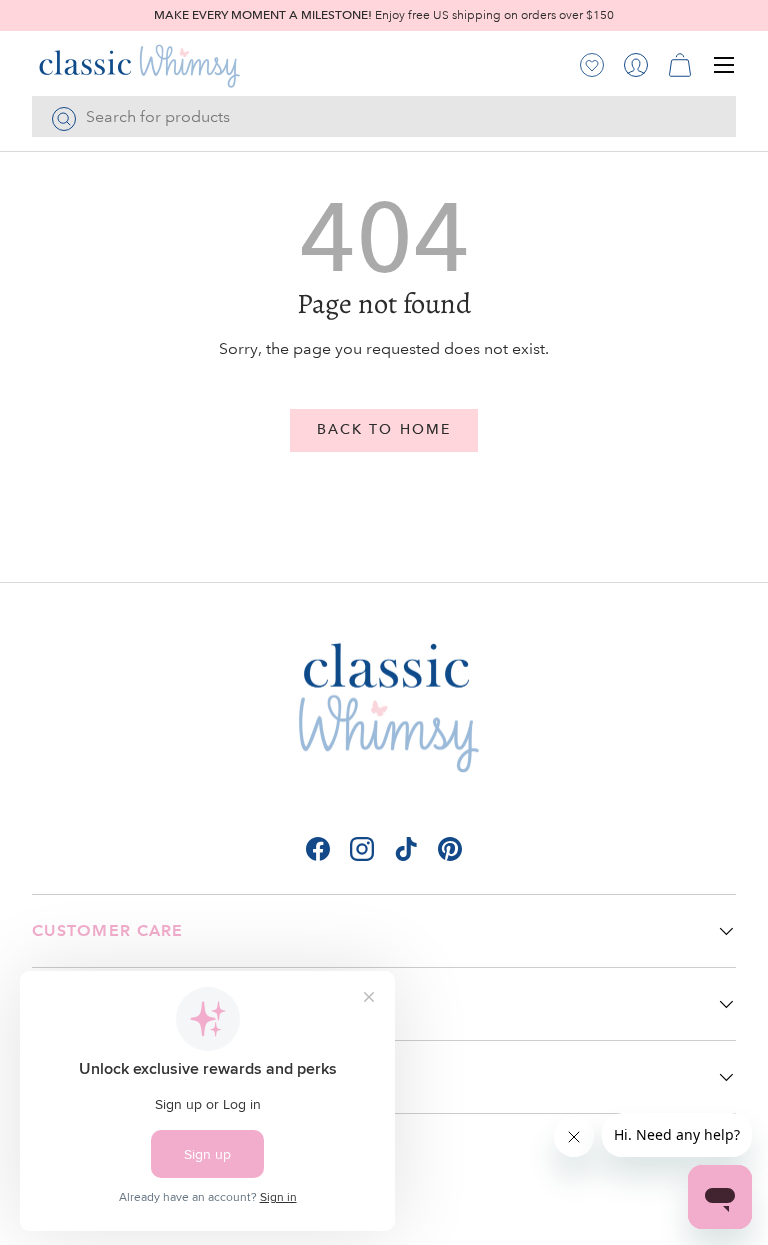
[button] (680, 65)
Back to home (384, 429)
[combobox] (384, 116)
